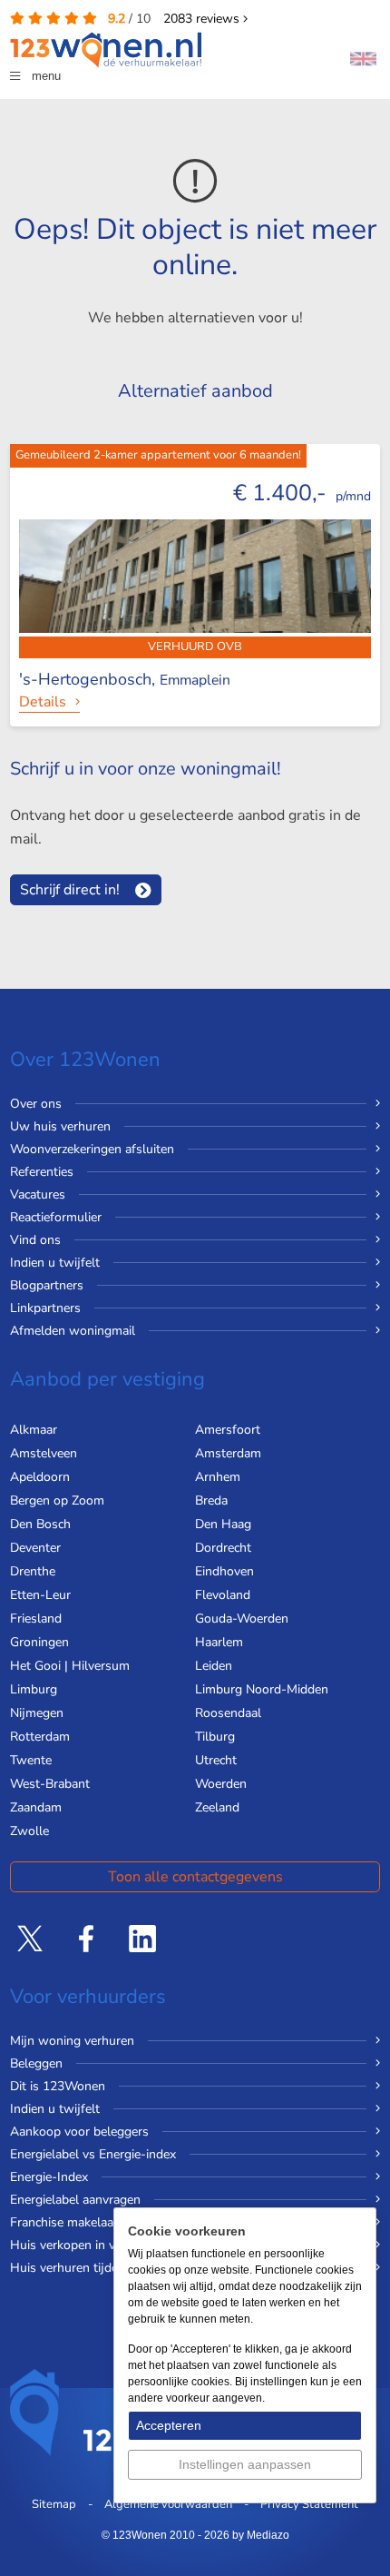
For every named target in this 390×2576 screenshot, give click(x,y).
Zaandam (36, 1807)
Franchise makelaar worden (88, 2222)
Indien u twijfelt (55, 1263)
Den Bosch (40, 1524)
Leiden (214, 1666)
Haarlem (219, 1642)
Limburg (34, 1689)
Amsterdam (228, 1453)
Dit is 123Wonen (58, 2086)
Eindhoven (224, 1571)
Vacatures (38, 1194)
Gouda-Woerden (242, 1619)
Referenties (42, 1172)
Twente (31, 1760)
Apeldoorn (40, 1477)
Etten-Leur (40, 1595)
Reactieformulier (56, 1217)
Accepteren (169, 2425)
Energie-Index (49, 2177)
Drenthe (33, 1571)
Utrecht (216, 1760)
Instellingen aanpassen (245, 2464)
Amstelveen (44, 1453)
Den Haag (223, 1524)
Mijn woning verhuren (72, 2041)
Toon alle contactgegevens (195, 1877)
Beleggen (36, 2063)
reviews (203, 19)
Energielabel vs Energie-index (93, 2154)
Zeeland (217, 1807)
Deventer (35, 1548)
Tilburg (215, 1737)
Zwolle (29, 1831)
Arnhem (218, 1477)
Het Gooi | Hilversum (70, 1666)
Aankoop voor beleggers (79, 2132)
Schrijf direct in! (70, 890)
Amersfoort (228, 1430)
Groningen (39, 1642)
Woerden (221, 1784)
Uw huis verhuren (60, 1126)
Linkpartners (45, 1308)
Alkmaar (34, 1430)
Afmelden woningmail (73, 1331)
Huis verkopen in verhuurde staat (104, 2245)
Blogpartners (47, 1285)
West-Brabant (50, 1784)
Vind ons (35, 1240)
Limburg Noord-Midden (262, 1689)
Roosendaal (228, 1713)
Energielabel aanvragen (75, 2200)
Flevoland (223, 1595)
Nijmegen (37, 1713)
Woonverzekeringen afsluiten (92, 1149)
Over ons (36, 1104)
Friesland (36, 1619)
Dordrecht (223, 1548)
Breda (211, 1500)
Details (43, 702)
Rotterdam (40, 1737)
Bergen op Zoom (57, 1500)
